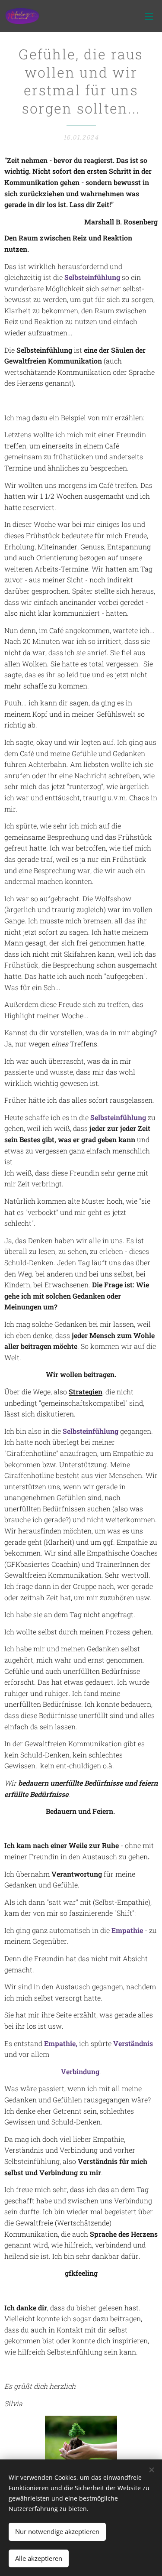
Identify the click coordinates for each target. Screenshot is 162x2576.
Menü (149, 16)
